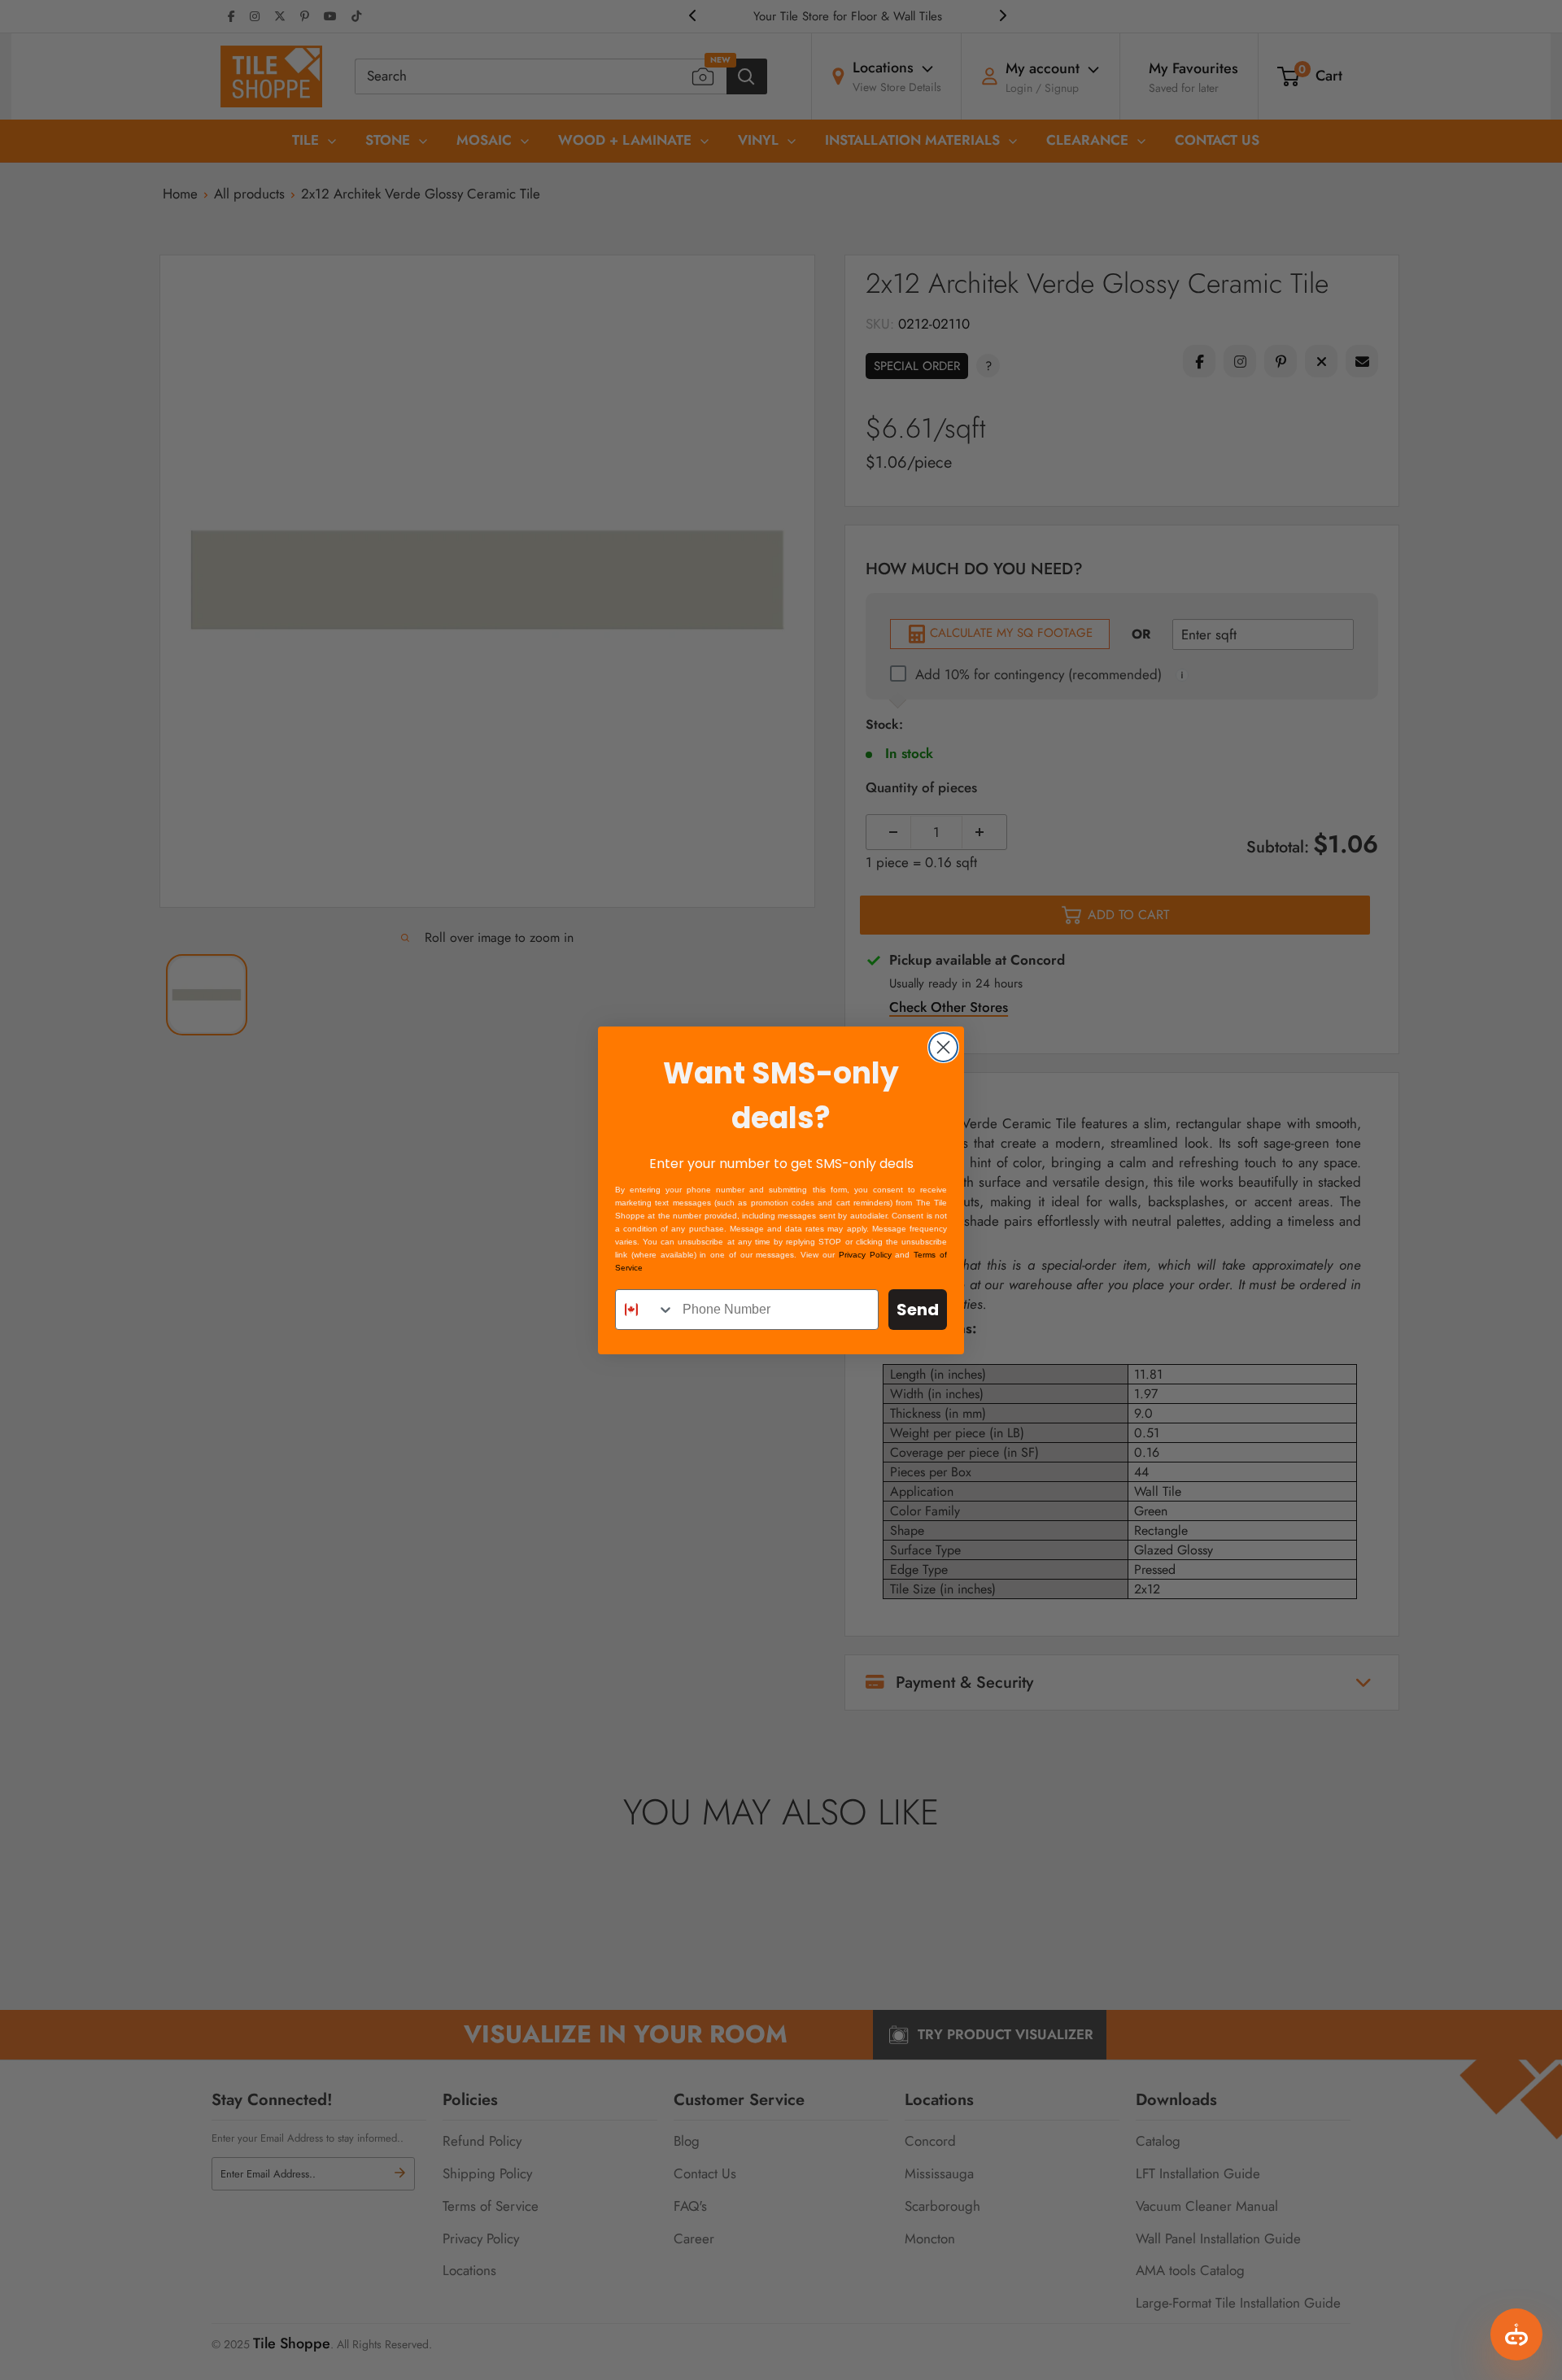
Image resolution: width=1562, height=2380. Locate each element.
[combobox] (645, 1310)
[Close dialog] (943, 1047)
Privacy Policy (865, 1255)
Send (918, 1310)
